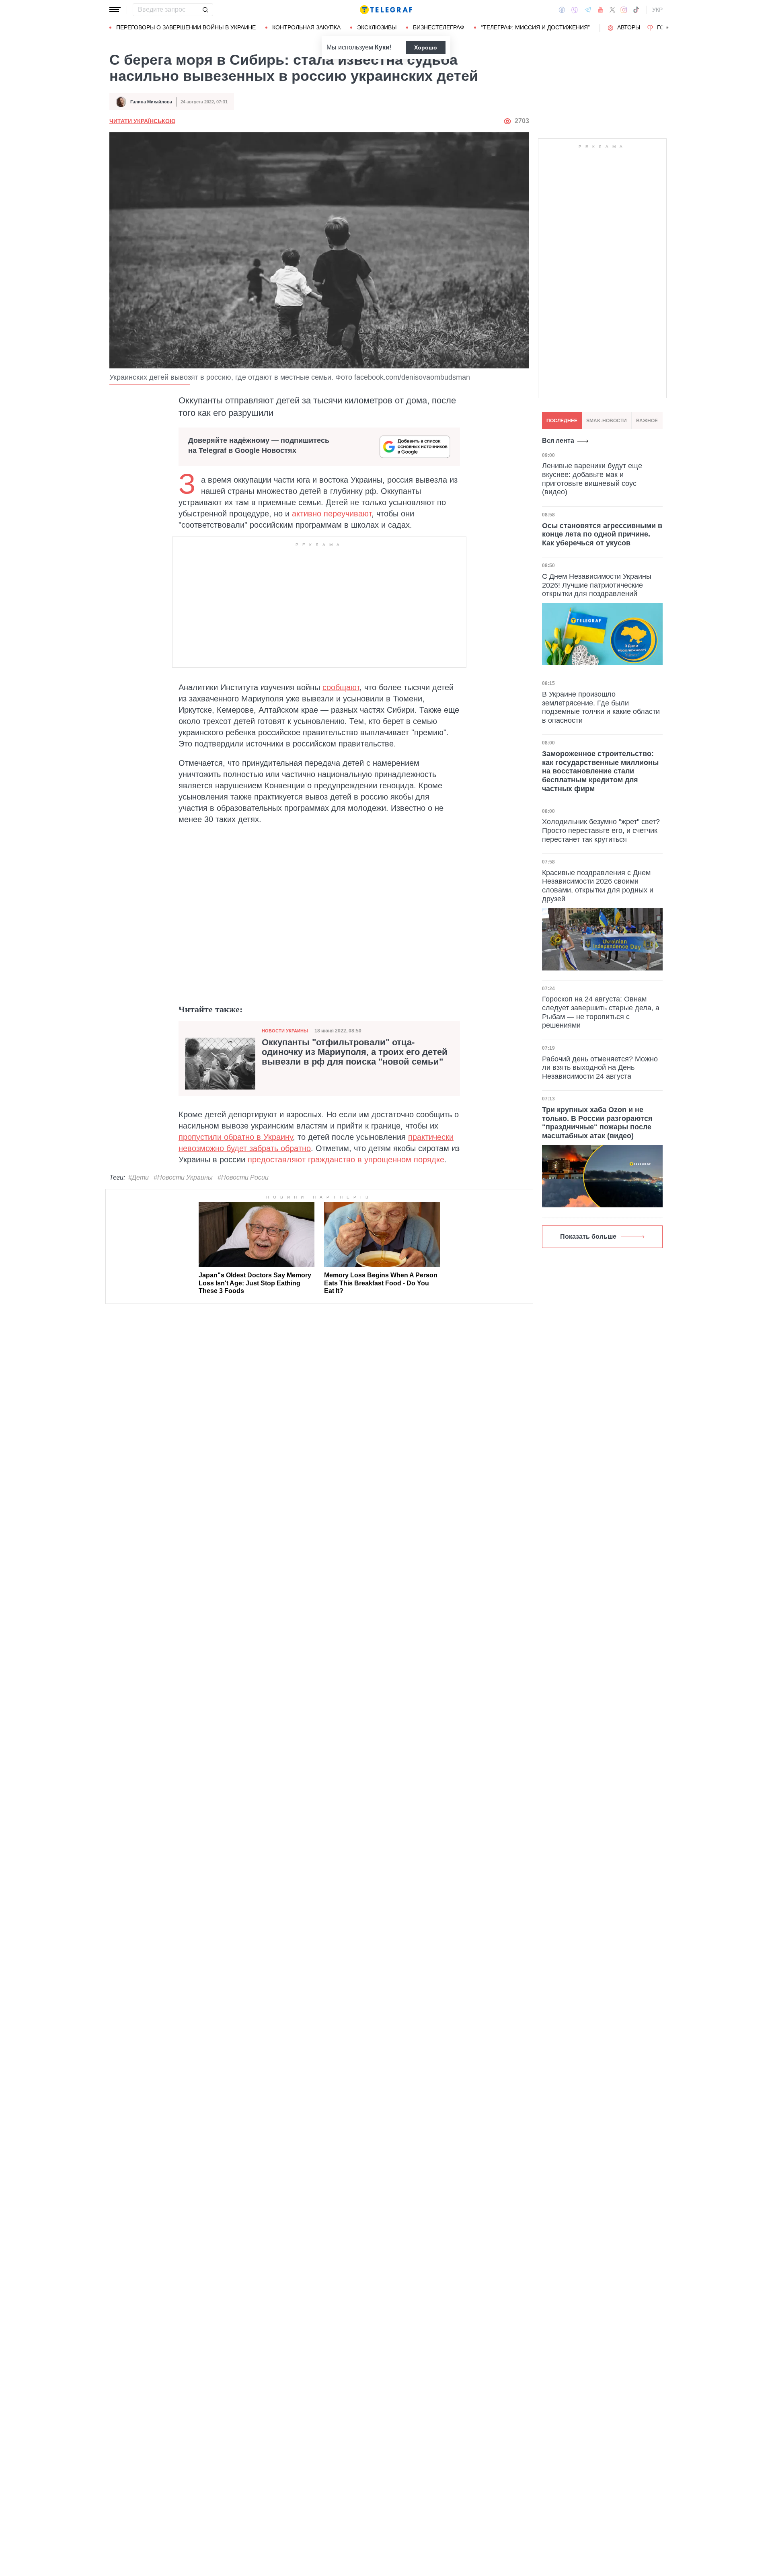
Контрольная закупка (306, 27)
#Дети (139, 1177)
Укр (657, 10)
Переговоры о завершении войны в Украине (186, 27)
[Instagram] (624, 10)
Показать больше (588, 1237)
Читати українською (142, 121)
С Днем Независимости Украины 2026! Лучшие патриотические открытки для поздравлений (597, 585)
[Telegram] (588, 10)
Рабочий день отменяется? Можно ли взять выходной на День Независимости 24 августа (600, 1068)
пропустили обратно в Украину (236, 1137)
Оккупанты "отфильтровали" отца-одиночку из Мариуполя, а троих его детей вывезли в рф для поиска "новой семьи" (355, 1052)
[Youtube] (601, 10)
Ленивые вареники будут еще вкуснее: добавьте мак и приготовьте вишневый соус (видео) (592, 479)
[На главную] (386, 10)
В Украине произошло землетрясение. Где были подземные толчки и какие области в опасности (601, 707)
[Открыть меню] (115, 10)
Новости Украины (285, 1031)
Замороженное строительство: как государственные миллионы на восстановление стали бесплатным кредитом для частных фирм (600, 771)
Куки (382, 47)
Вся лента (558, 441)
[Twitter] (612, 10)
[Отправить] (205, 10)
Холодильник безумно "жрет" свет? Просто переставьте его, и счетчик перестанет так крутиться (601, 830)
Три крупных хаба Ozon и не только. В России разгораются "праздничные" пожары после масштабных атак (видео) (597, 1123)
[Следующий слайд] (667, 28)
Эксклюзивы (377, 27)
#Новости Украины (183, 1177)
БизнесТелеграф (439, 27)
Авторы (629, 27)
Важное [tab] (647, 421)
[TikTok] (636, 10)
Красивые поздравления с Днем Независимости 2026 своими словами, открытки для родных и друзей (598, 886)
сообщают (341, 687)
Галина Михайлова (151, 102)
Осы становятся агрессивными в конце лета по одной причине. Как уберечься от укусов (602, 534)
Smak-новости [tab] (607, 421)
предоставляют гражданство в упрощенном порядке (346, 1160)
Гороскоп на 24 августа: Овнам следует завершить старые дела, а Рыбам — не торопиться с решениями (601, 1012)
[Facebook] (562, 10)
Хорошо (426, 47)
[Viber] (575, 10)
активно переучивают (332, 514)
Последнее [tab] (562, 421)
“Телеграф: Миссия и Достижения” (535, 27)
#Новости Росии (243, 1177)
